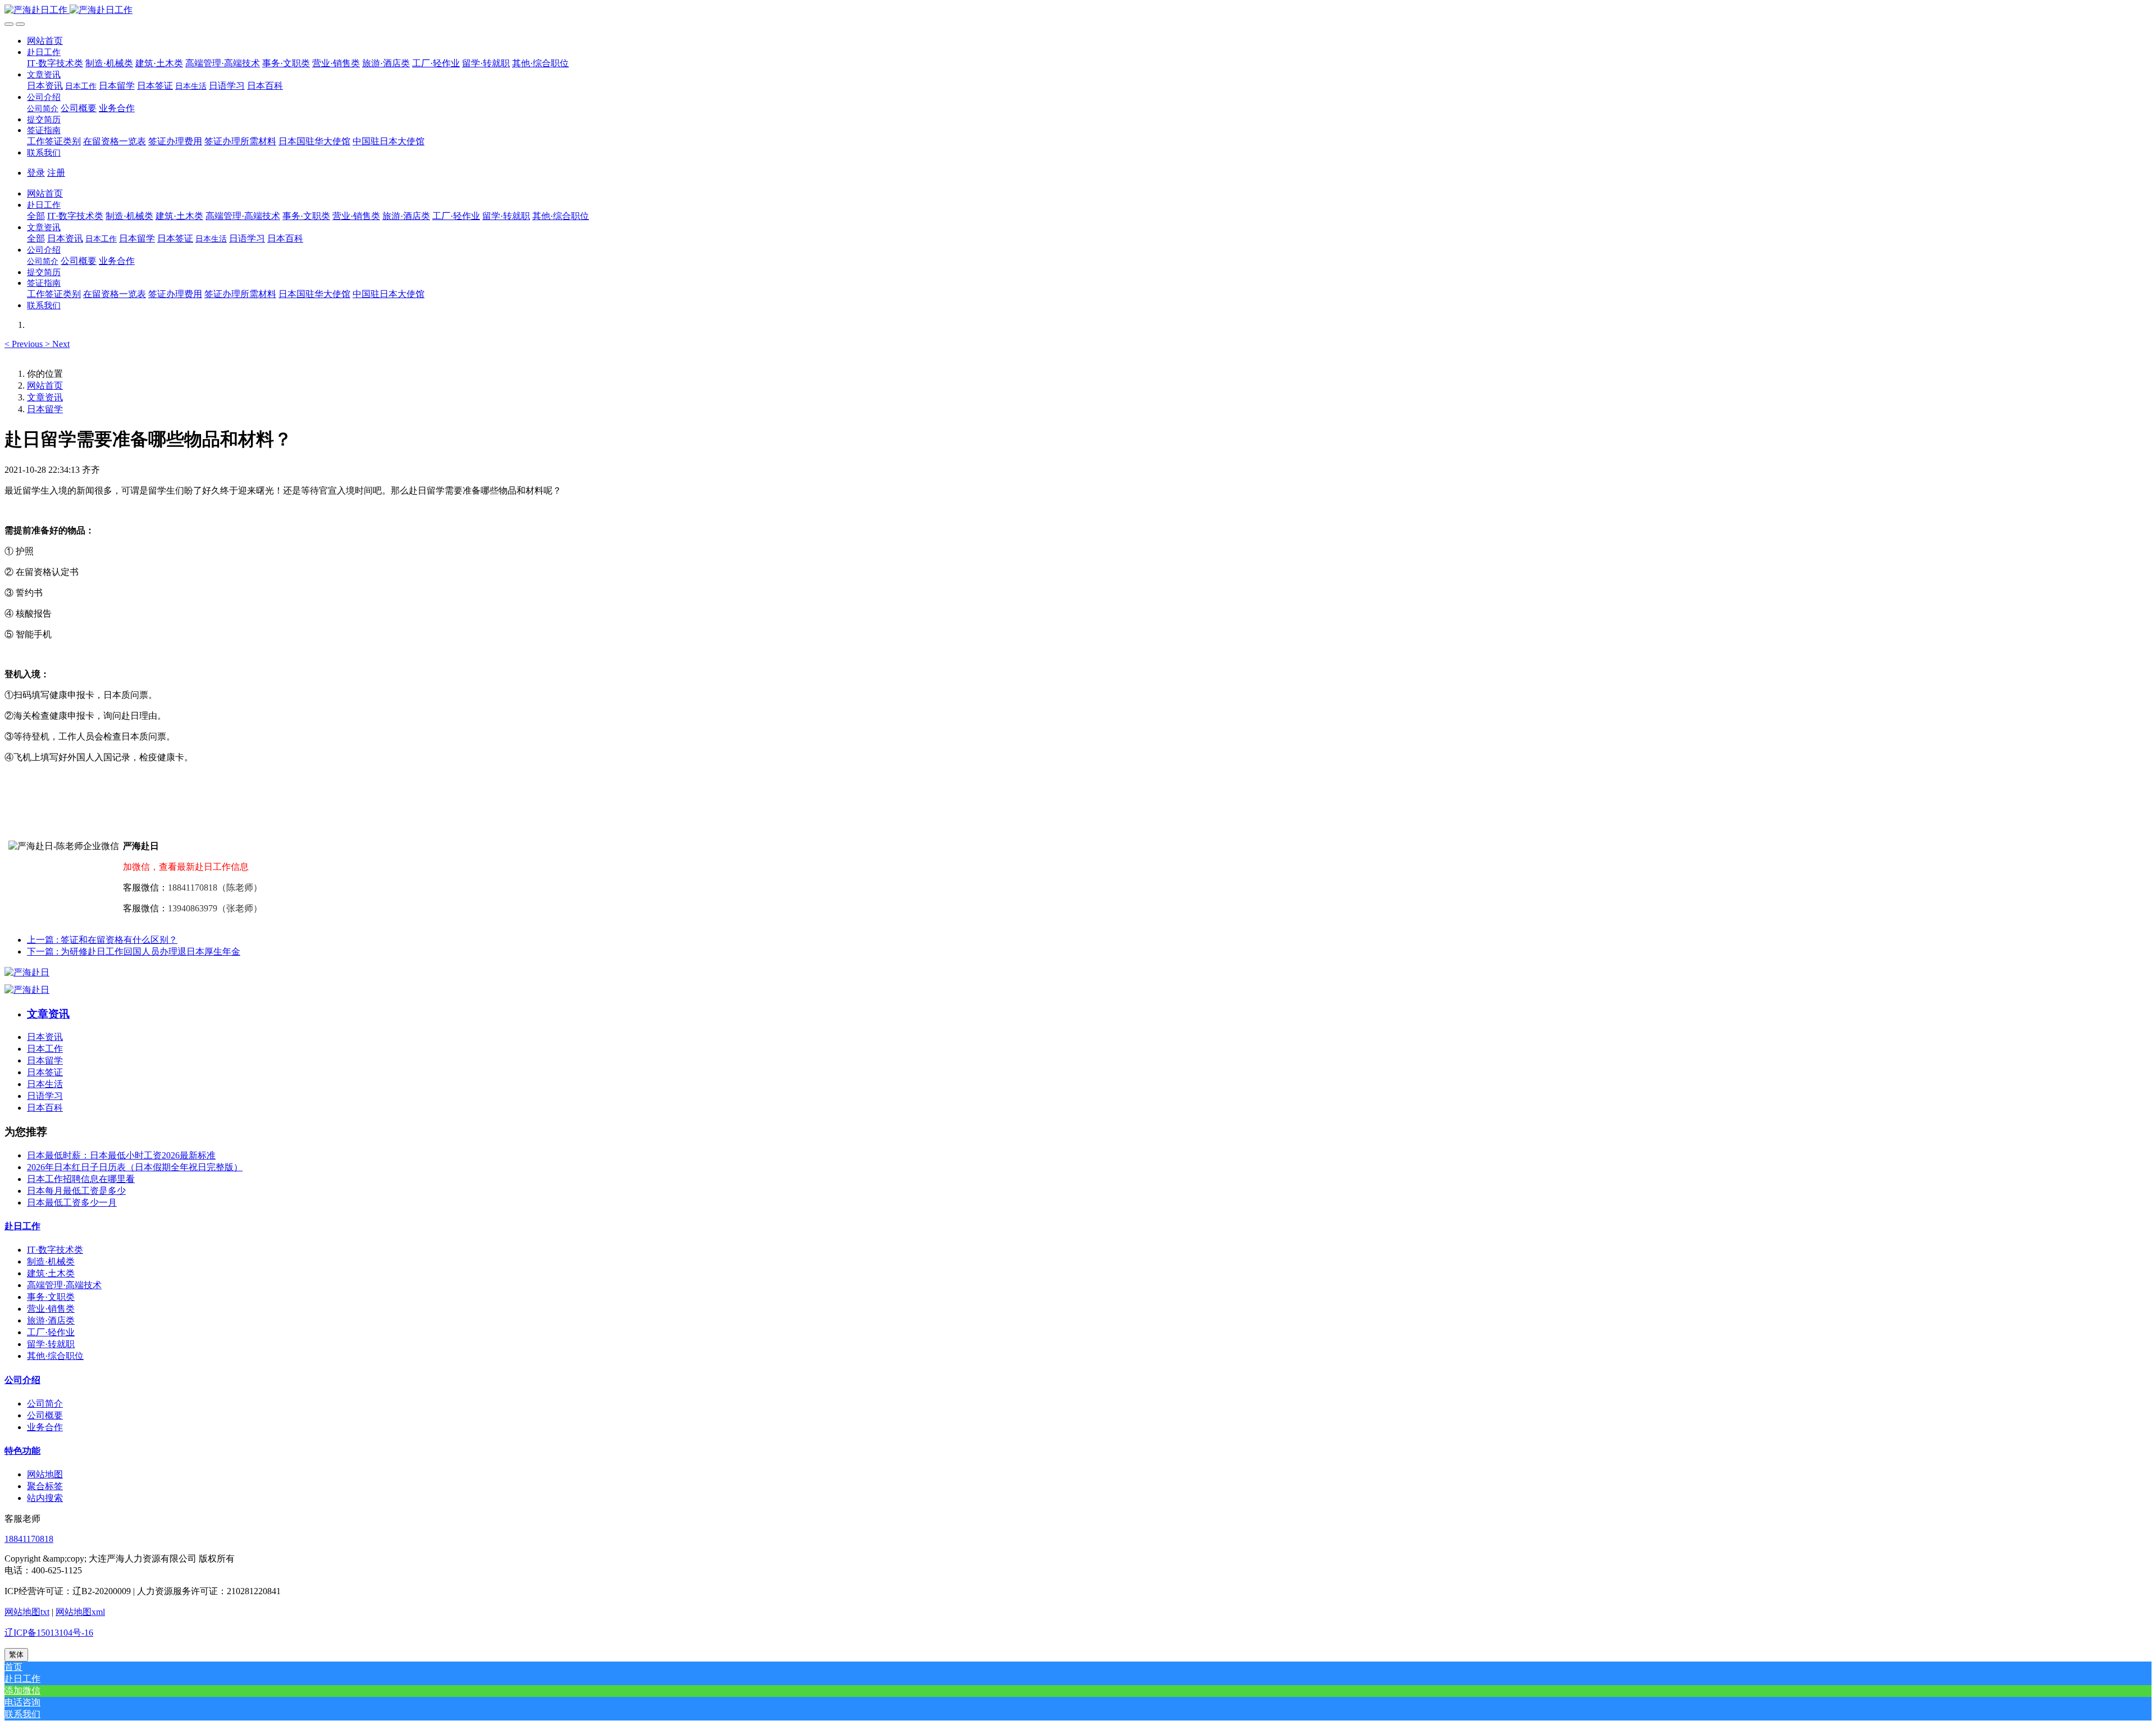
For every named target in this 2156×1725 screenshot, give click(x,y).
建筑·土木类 (51, 1273)
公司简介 (45, 1404)
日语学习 (45, 1096)
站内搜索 (45, 1498)
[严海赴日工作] (1078, 10)
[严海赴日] (27, 972)
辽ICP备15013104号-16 (49, 1633)
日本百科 (45, 1108)
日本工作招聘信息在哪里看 (81, 1179)
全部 (36, 216)
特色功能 (22, 1451)
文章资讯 (45, 397)
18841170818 (29, 1539)
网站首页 (45, 41)
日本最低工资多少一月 (72, 1203)
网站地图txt (27, 1612)
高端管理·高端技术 (64, 1285)
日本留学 (45, 409)
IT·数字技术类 (55, 1250)
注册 (56, 173)
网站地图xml (80, 1612)
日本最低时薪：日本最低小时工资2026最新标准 (121, 1155)
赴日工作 (22, 1226)
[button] (44, 52)
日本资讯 (45, 1037)
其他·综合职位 (55, 1356)
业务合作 (45, 1427)
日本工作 (45, 1049)
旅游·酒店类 (51, 1320)
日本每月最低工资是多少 (76, 1191)
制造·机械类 (51, 1261)
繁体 (16, 1655)
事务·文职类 (51, 1297)
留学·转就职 (51, 1344)
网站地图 (45, 1474)
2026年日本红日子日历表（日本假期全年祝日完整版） (135, 1167)
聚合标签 (45, 1486)
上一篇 (102, 940)
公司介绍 (22, 1380)
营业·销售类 (51, 1309)
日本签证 (45, 1072)
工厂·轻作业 (51, 1332)
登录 (36, 173)
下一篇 (134, 952)
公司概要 (45, 1415)
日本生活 (45, 1084)
